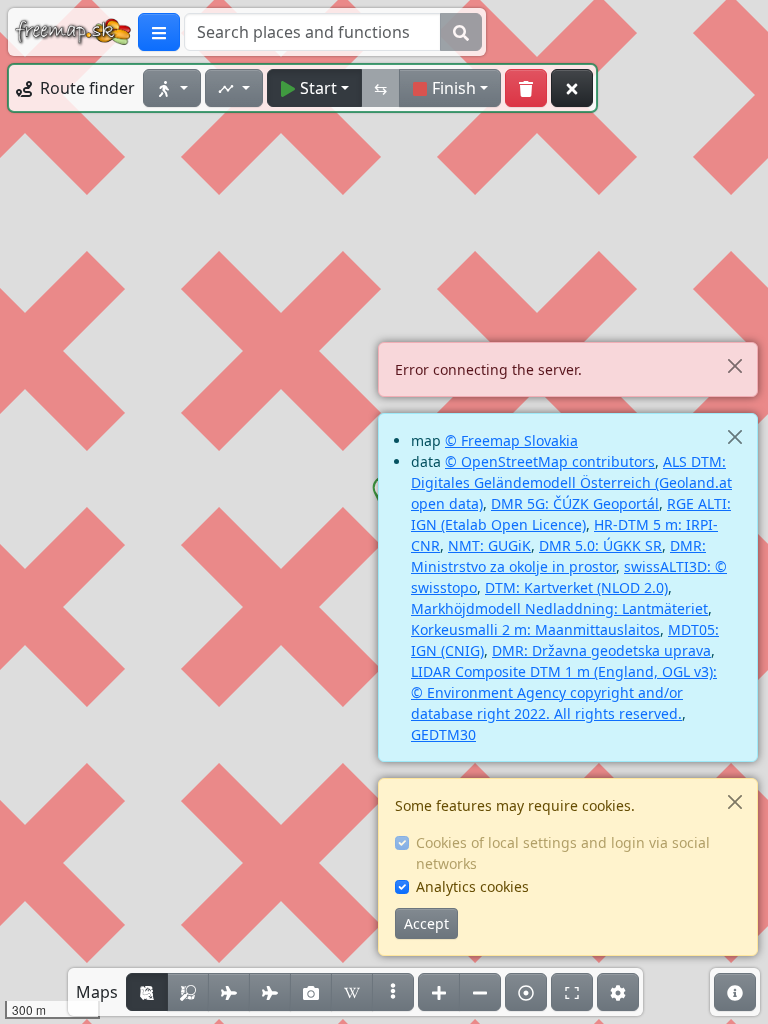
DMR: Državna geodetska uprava (601, 650)
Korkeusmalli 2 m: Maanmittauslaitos (535, 629)
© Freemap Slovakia (511, 440)
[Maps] (393, 992)
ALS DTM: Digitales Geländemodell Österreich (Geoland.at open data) (571, 482)
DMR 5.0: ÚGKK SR (600, 545)
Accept (426, 923)
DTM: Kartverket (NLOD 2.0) (576, 587)
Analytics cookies (472, 886)
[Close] (734, 365)
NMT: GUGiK (489, 545)
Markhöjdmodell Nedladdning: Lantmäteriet (559, 608)
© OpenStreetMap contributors (550, 461)
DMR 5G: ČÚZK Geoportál (575, 503)
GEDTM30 (443, 734)
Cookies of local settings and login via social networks (563, 853)
